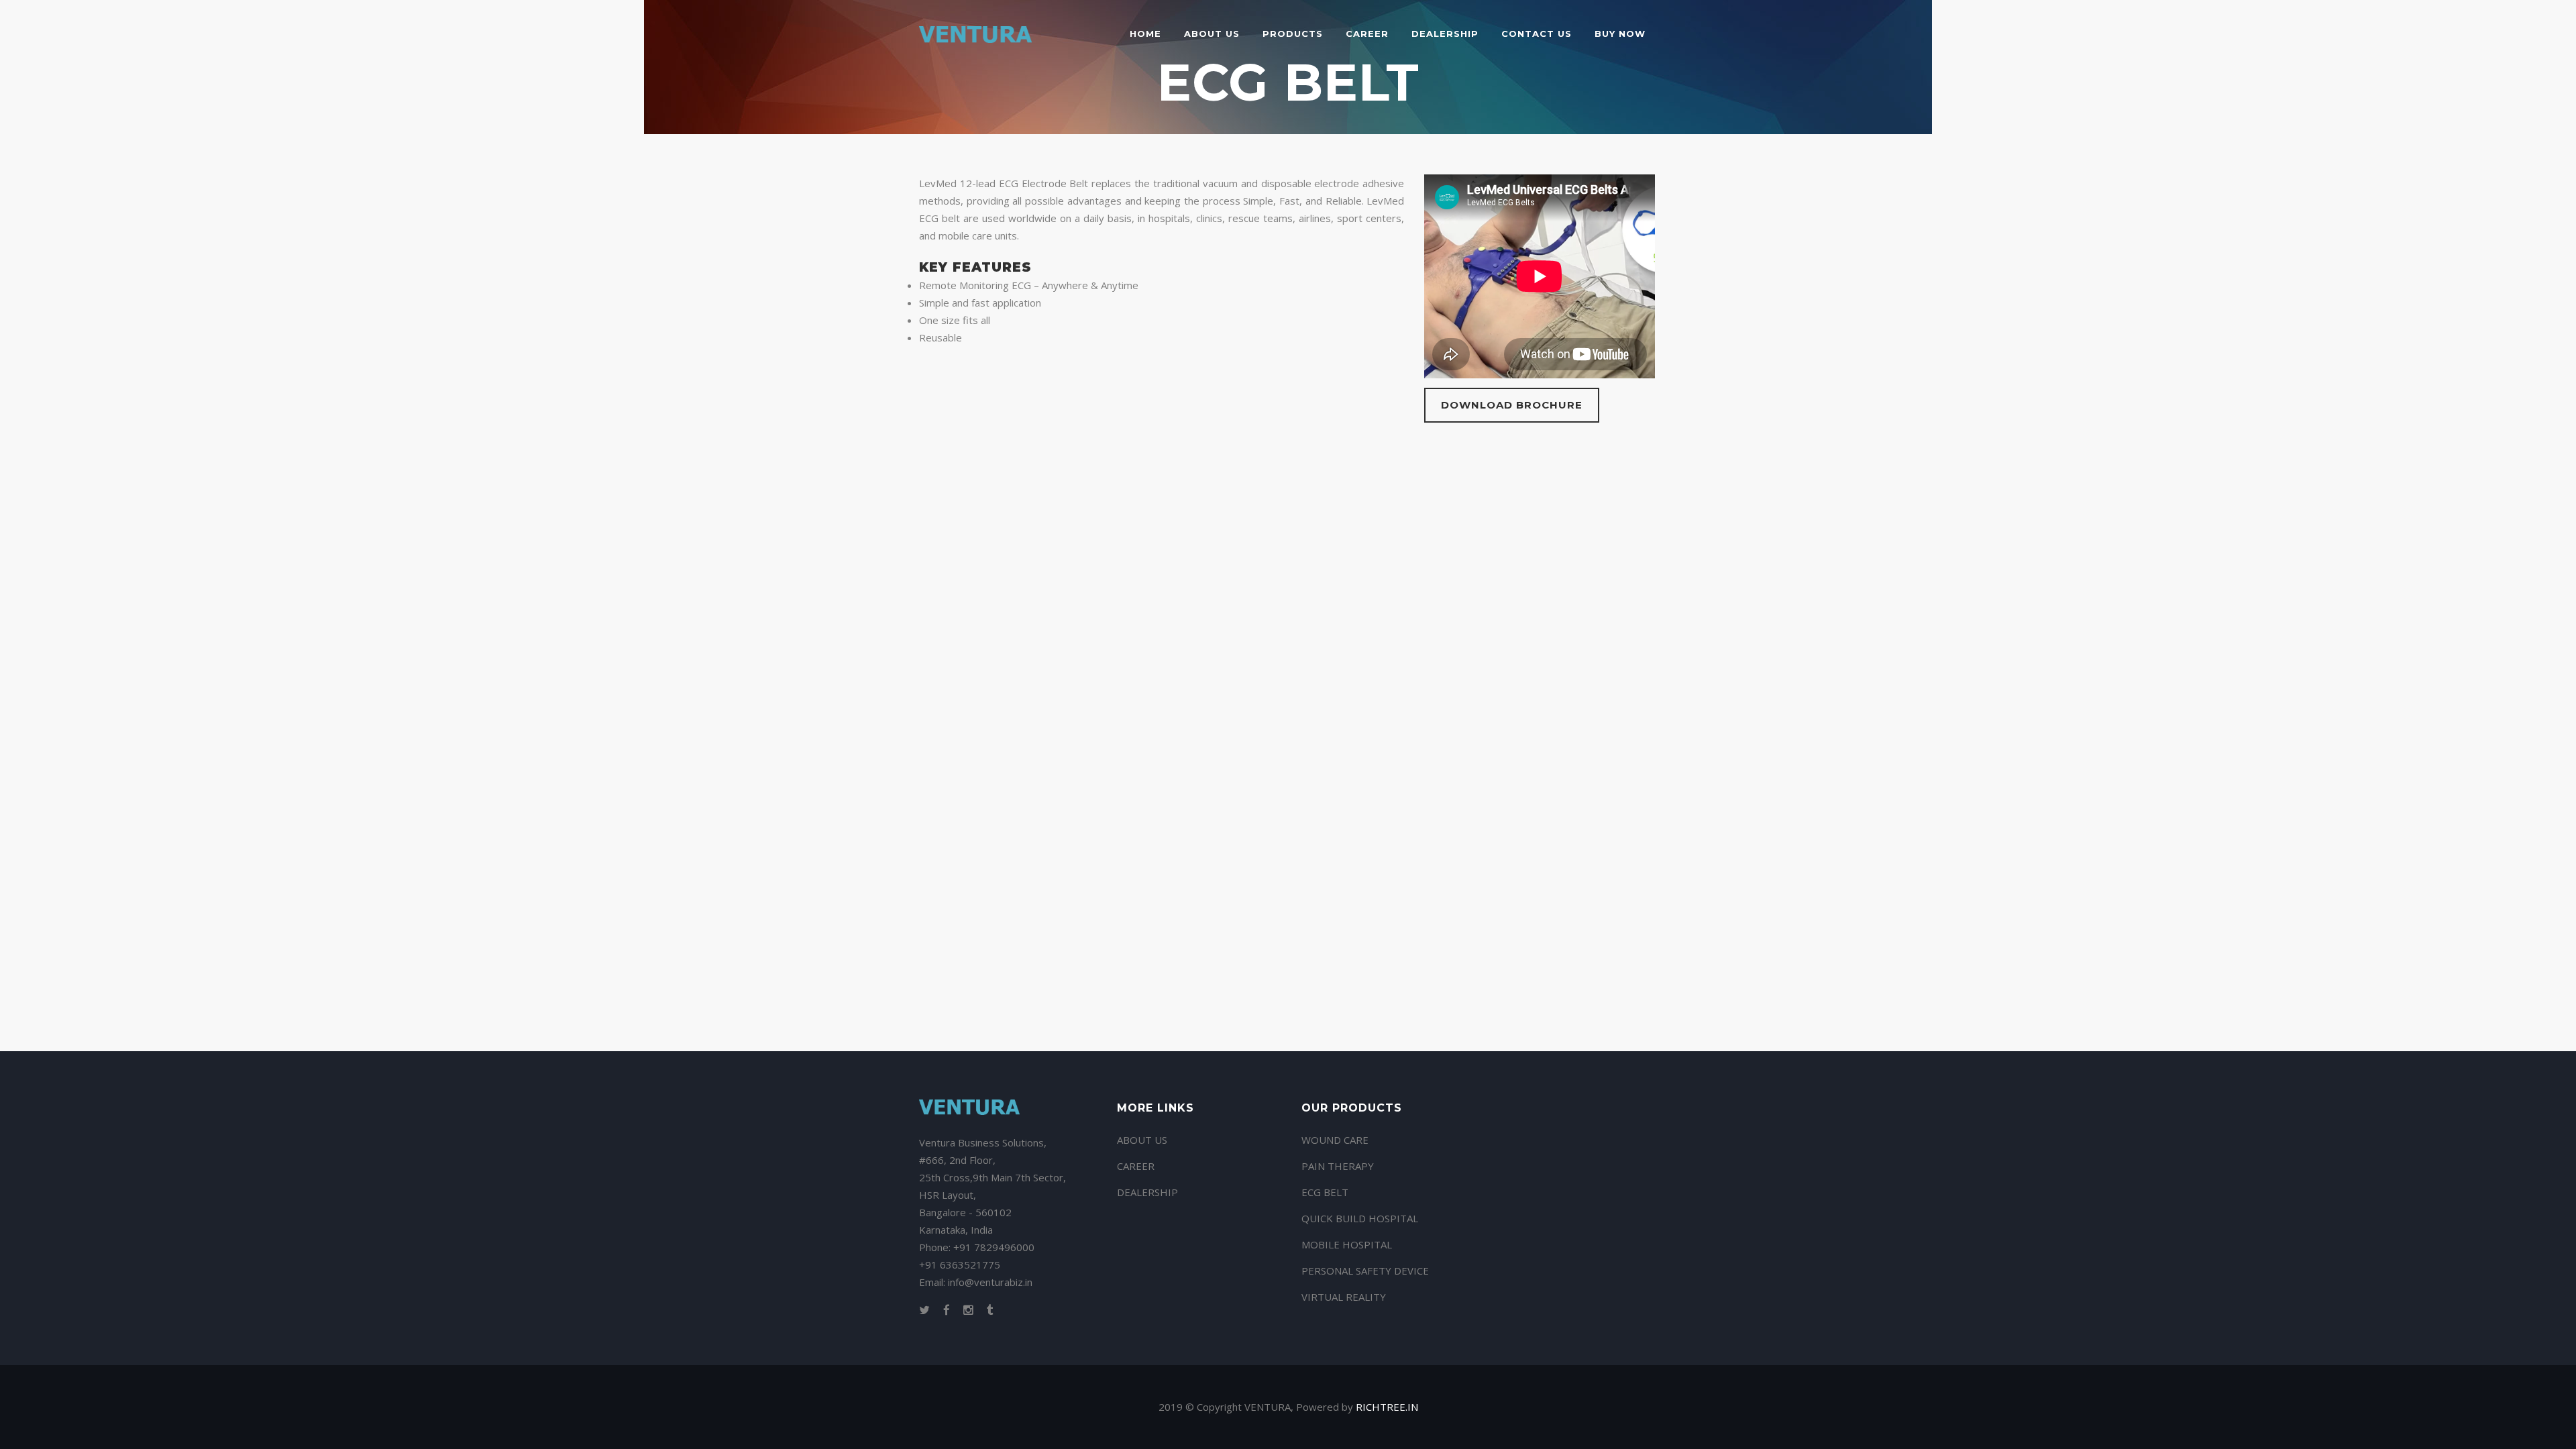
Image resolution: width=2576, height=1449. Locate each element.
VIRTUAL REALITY (1344, 1297)
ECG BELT (1325, 1192)
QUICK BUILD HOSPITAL (1360, 1218)
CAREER (1136, 1166)
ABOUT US (1142, 1140)
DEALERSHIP (1147, 1192)
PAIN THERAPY (1338, 1166)
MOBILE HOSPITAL (1347, 1244)
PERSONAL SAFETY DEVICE (1365, 1271)
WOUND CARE (1335, 1140)
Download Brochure (1512, 405)
